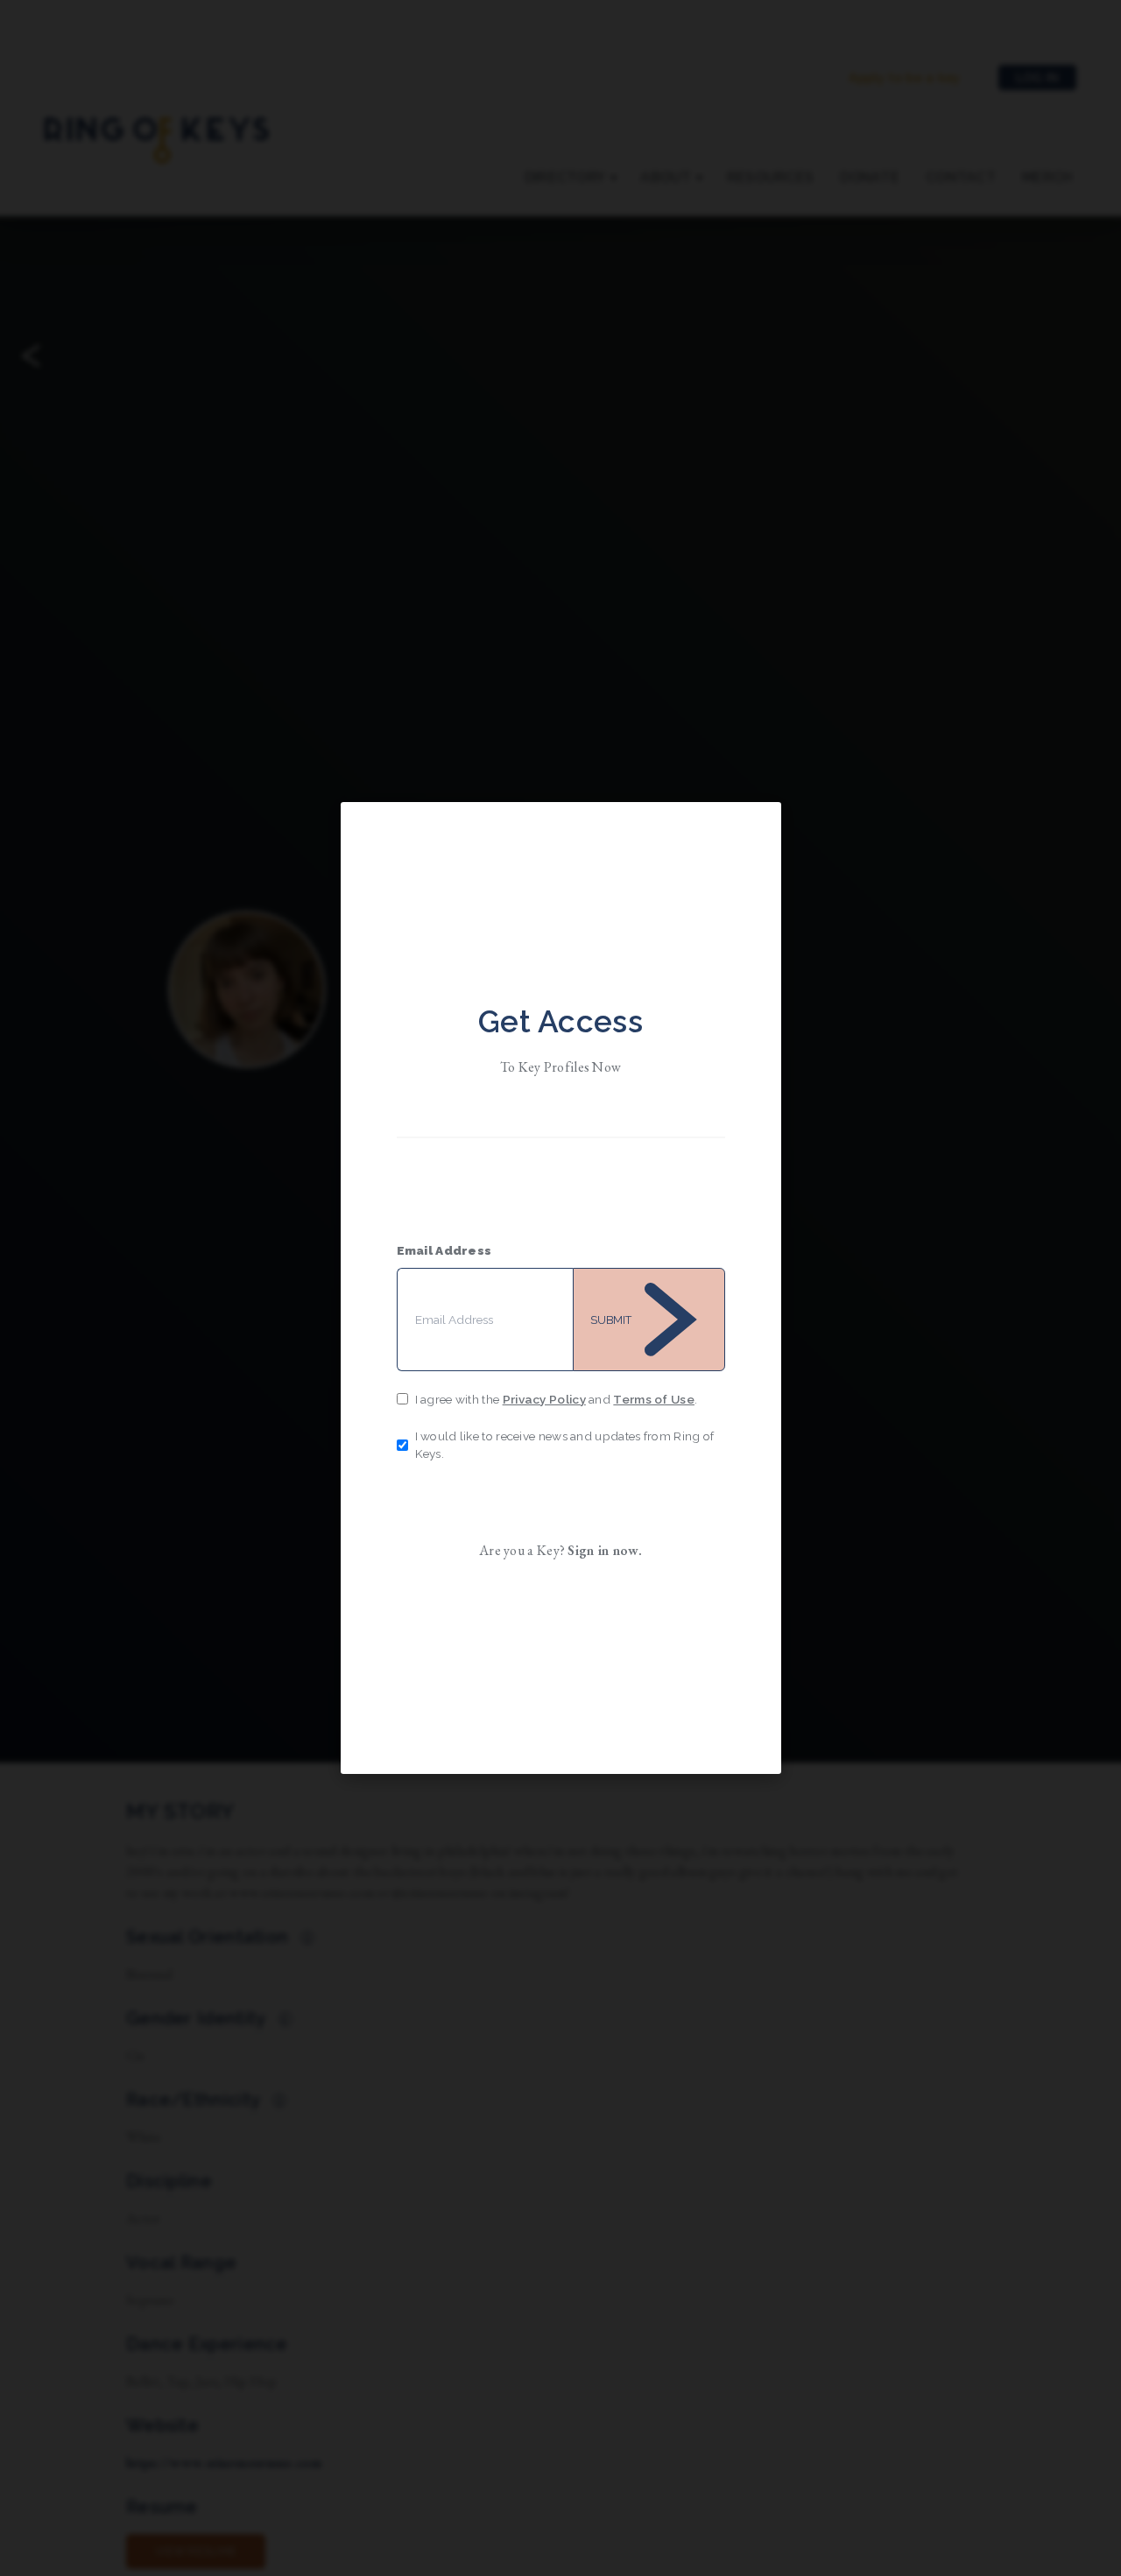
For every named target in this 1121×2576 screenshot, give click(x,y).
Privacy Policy (544, 1399)
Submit (611, 1320)
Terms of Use (654, 1399)
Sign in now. (605, 1550)
